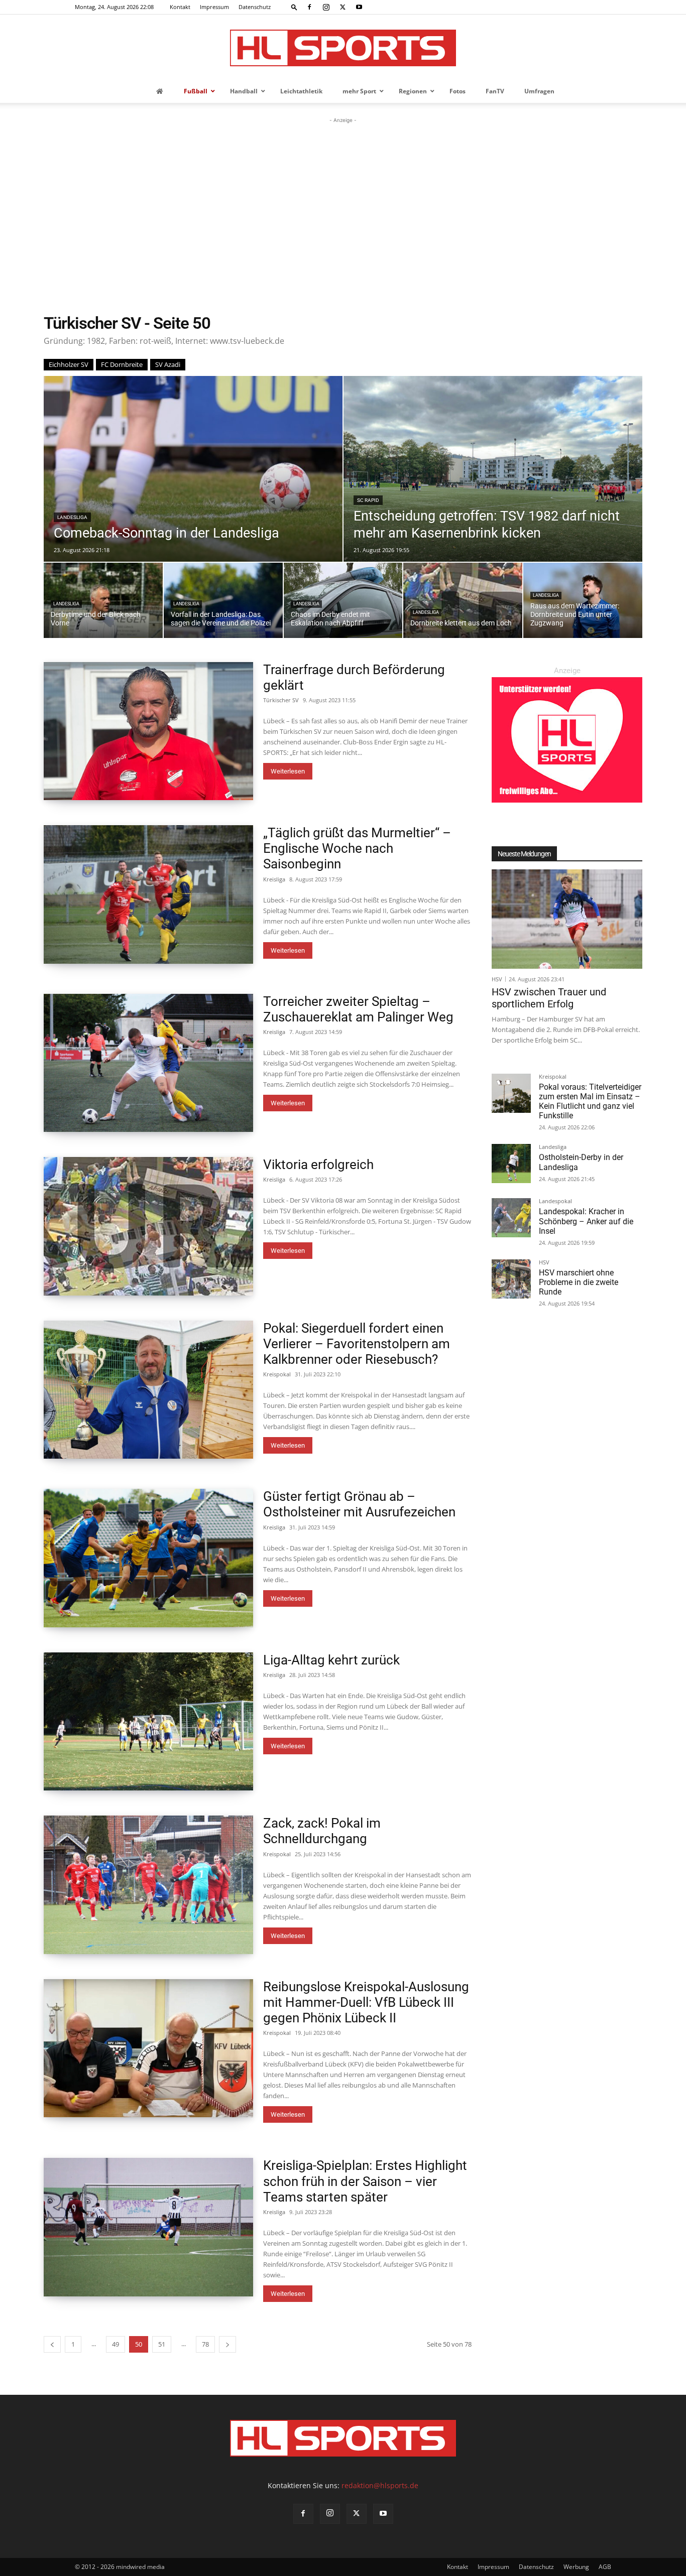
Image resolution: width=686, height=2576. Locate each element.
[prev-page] (52, 2344)
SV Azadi (168, 364)
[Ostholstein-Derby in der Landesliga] (511, 1164)
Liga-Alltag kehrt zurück (331, 1660)
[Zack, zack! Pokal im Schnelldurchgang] (148, 1885)
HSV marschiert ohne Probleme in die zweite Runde (579, 1282)
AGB (605, 2567)
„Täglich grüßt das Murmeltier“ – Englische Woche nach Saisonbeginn (357, 848)
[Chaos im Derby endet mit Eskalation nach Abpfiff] (343, 600)
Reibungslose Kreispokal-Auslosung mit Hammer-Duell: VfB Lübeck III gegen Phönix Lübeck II (366, 2002)
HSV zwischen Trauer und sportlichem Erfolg (549, 998)
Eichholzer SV (69, 364)
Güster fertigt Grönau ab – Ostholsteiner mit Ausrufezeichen (359, 1504)
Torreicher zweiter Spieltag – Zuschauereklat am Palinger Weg (358, 1009)
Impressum (214, 7)
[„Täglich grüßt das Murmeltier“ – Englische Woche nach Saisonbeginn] (148, 894)
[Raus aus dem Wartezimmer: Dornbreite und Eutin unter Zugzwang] (583, 600)
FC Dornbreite (122, 364)
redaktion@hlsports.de (380, 2485)
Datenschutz (255, 7)
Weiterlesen (288, 771)
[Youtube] (359, 7)
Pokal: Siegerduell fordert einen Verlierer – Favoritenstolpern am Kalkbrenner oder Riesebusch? (357, 1344)
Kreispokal (277, 1374)
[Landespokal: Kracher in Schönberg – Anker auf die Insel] (511, 1218)
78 (205, 2344)
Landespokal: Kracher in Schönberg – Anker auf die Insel (586, 1221)
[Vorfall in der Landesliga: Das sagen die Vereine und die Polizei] (223, 600)
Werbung (576, 2567)
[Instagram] (326, 7)
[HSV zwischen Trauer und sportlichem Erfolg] (567, 919)
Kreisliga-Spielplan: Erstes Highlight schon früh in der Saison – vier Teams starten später (365, 2181)
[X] (342, 7)
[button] (294, 7)
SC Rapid (368, 500)
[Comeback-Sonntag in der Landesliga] (193, 469)
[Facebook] (309, 7)
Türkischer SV (281, 700)
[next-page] (227, 2344)
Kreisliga (274, 879)
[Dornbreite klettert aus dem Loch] (463, 600)
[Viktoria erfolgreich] (148, 1226)
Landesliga (72, 517)
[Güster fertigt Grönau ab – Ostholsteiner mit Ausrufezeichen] (148, 1558)
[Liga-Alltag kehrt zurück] (148, 1722)
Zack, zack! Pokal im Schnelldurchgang (322, 1831)
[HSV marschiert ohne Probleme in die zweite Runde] (511, 1279)
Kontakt (180, 7)
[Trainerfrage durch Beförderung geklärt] (148, 731)
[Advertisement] (343, 201)
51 (162, 2344)
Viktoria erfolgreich (318, 1165)
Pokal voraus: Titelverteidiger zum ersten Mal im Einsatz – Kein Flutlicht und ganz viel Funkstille (590, 1102)
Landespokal (555, 1201)
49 (116, 2344)
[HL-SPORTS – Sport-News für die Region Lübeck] (343, 48)
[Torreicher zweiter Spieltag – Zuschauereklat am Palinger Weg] (148, 1063)
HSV (497, 979)
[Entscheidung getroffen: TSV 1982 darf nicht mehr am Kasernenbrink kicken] (493, 469)
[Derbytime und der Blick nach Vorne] (103, 600)
